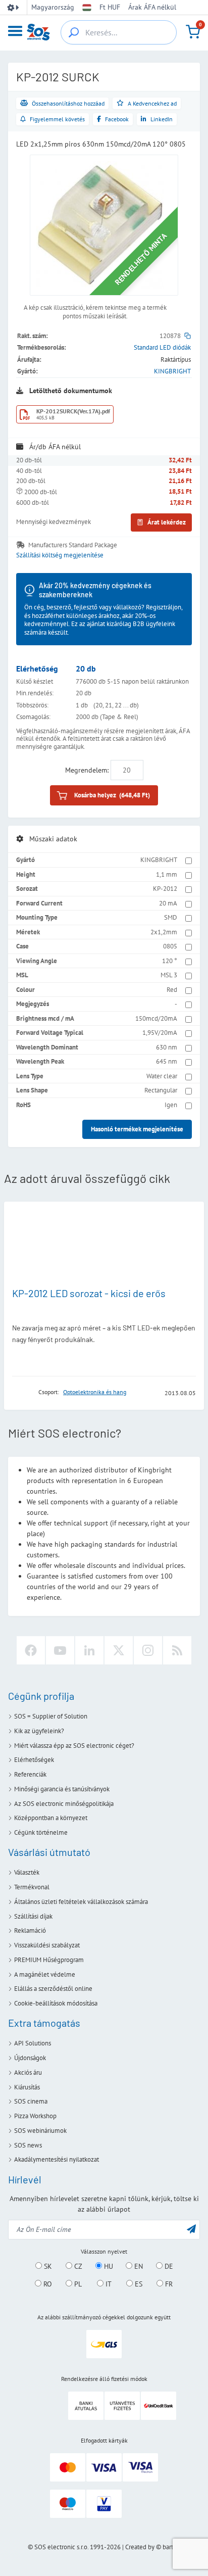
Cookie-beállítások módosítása (56, 2003)
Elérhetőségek (34, 1760)
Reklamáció (30, 1930)
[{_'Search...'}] (74, 32)
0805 (170, 946)
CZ (77, 2266)
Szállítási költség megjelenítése (60, 555)
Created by (140, 2547)
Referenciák (30, 1774)
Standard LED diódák (162, 347)
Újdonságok (30, 2058)
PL (77, 2284)
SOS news (28, 2145)
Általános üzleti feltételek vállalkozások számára (81, 1902)
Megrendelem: (87, 770)
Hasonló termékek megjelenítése (137, 1129)
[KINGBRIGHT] (22, 1392)
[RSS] (177, 1650)
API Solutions (33, 2043)
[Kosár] (193, 32)
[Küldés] (191, 2229)
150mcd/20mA (156, 1018)
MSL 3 (169, 975)
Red (172, 990)
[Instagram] (148, 1650)
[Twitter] (119, 1650)
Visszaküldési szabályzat (47, 1945)
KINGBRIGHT (172, 371)
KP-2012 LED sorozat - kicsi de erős (89, 1293)
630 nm (167, 1047)
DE (168, 2266)
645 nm (167, 1061)
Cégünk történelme (41, 1832)
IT (108, 2284)
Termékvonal (32, 1887)
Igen (171, 1105)
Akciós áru (28, 2072)
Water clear (162, 1076)
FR (168, 2284)
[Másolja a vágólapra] (188, 336)
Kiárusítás (27, 2087)
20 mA (168, 903)
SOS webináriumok (40, 2131)
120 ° (170, 961)
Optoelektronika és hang (95, 1392)
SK (47, 2266)
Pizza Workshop (35, 2116)
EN (138, 2266)
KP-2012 (165, 889)
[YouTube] (60, 1650)
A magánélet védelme (45, 1974)
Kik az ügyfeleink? (39, 1731)
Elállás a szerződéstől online (53, 1989)
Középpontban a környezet (51, 1818)
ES (138, 2284)
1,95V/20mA (160, 1033)
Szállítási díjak (33, 1916)
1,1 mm (167, 874)
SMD (171, 917)
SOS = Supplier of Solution (51, 1716)
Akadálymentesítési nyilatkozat (57, 2159)
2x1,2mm (164, 932)
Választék (27, 1872)
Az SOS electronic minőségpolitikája (64, 1804)
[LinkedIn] (89, 1650)
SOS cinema (31, 2101)
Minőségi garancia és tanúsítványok (62, 1789)
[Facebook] (31, 1650)
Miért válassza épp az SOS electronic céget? (74, 1746)
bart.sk (171, 2547)
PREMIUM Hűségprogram (49, 1960)
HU (108, 2266)
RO (47, 2284)
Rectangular (161, 1090)
